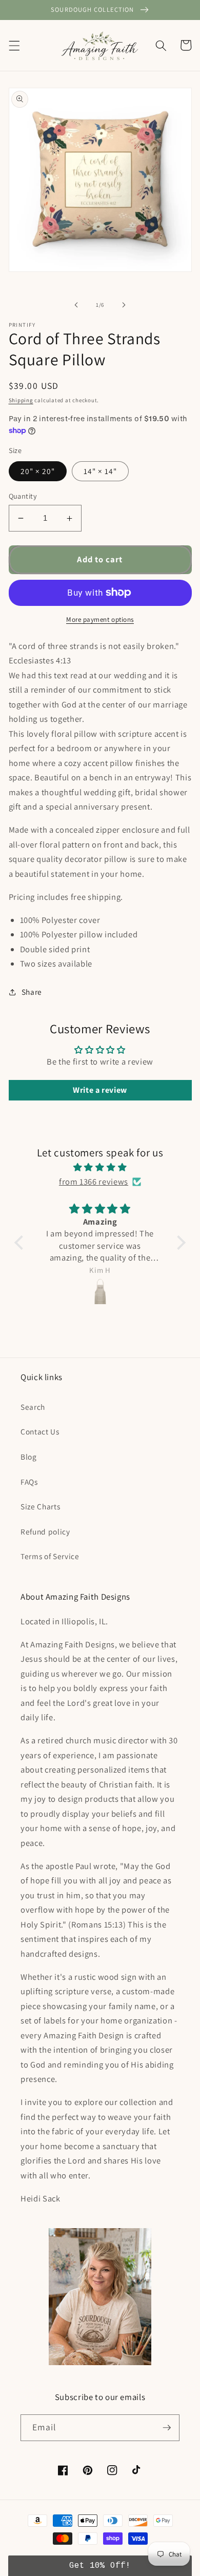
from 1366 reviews (94, 1182)
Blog (29, 1457)
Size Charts (40, 1506)
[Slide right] (124, 305)
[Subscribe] (167, 2428)
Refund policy (45, 1531)
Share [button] (32, 992)
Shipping (21, 400)
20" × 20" (38, 471)
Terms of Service (50, 1556)
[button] (14, 45)
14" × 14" (101, 471)
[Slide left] (76, 305)
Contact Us (40, 1431)
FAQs (29, 1482)
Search (33, 1407)
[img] (100, 1167)
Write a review (100, 1090)
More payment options (100, 620)
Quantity (23, 496)
